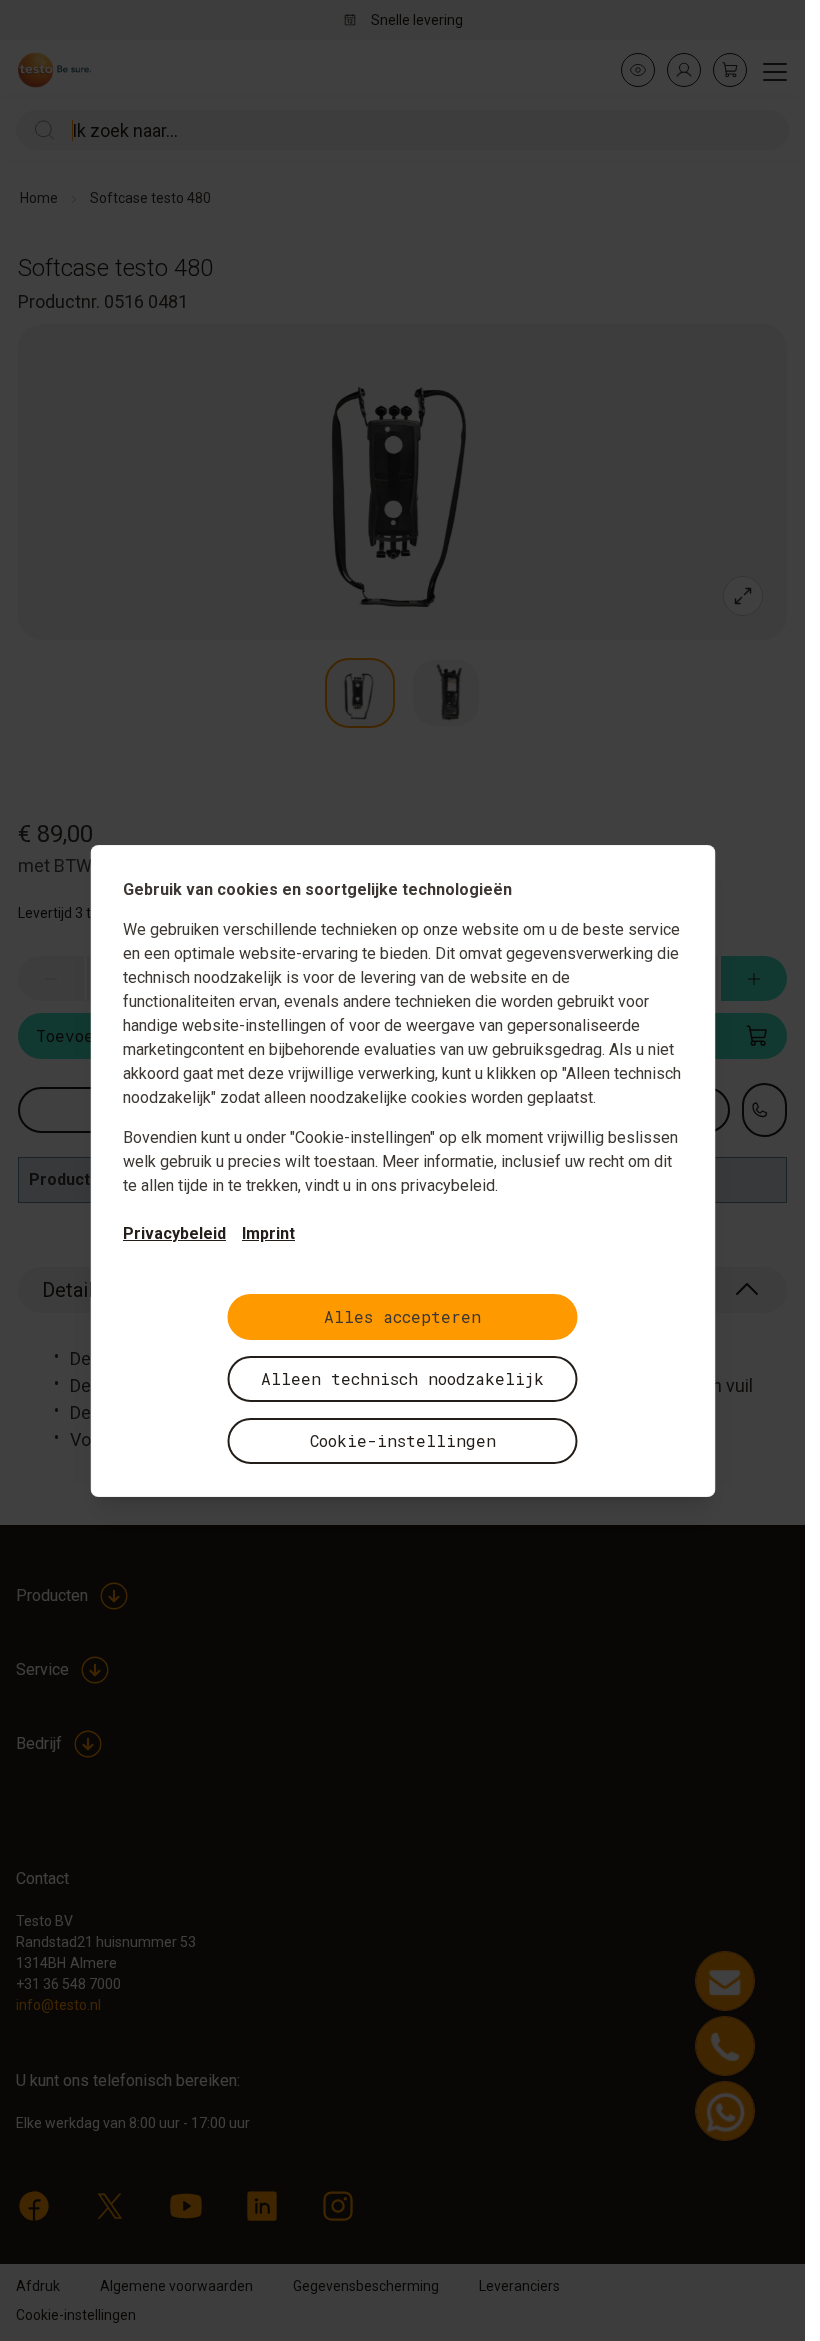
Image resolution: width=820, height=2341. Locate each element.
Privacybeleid (174, 1233)
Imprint (268, 1233)
